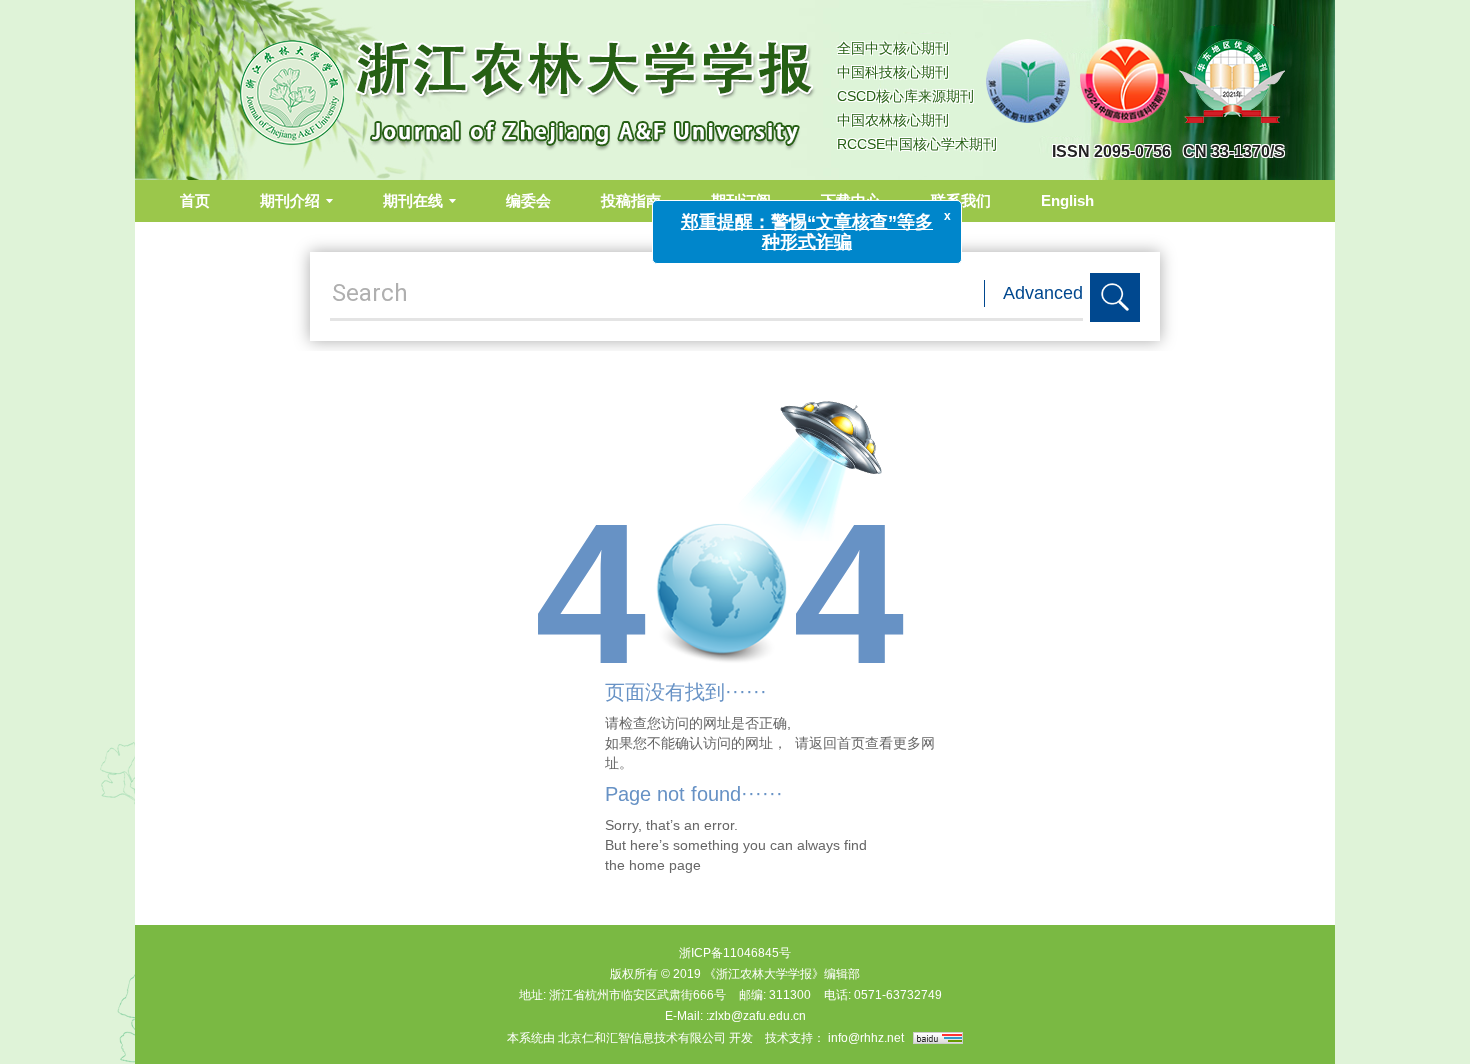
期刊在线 (413, 200)
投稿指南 (631, 200)
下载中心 (851, 200)
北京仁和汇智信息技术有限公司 (642, 1038)
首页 (195, 200)
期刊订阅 (741, 200)
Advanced (1043, 293)
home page (665, 865)
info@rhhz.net (866, 1038)
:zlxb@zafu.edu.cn (756, 1016)
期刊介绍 (290, 200)
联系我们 (961, 200)
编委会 (528, 200)
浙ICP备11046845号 (735, 953)
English (1067, 200)
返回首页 (837, 743)
